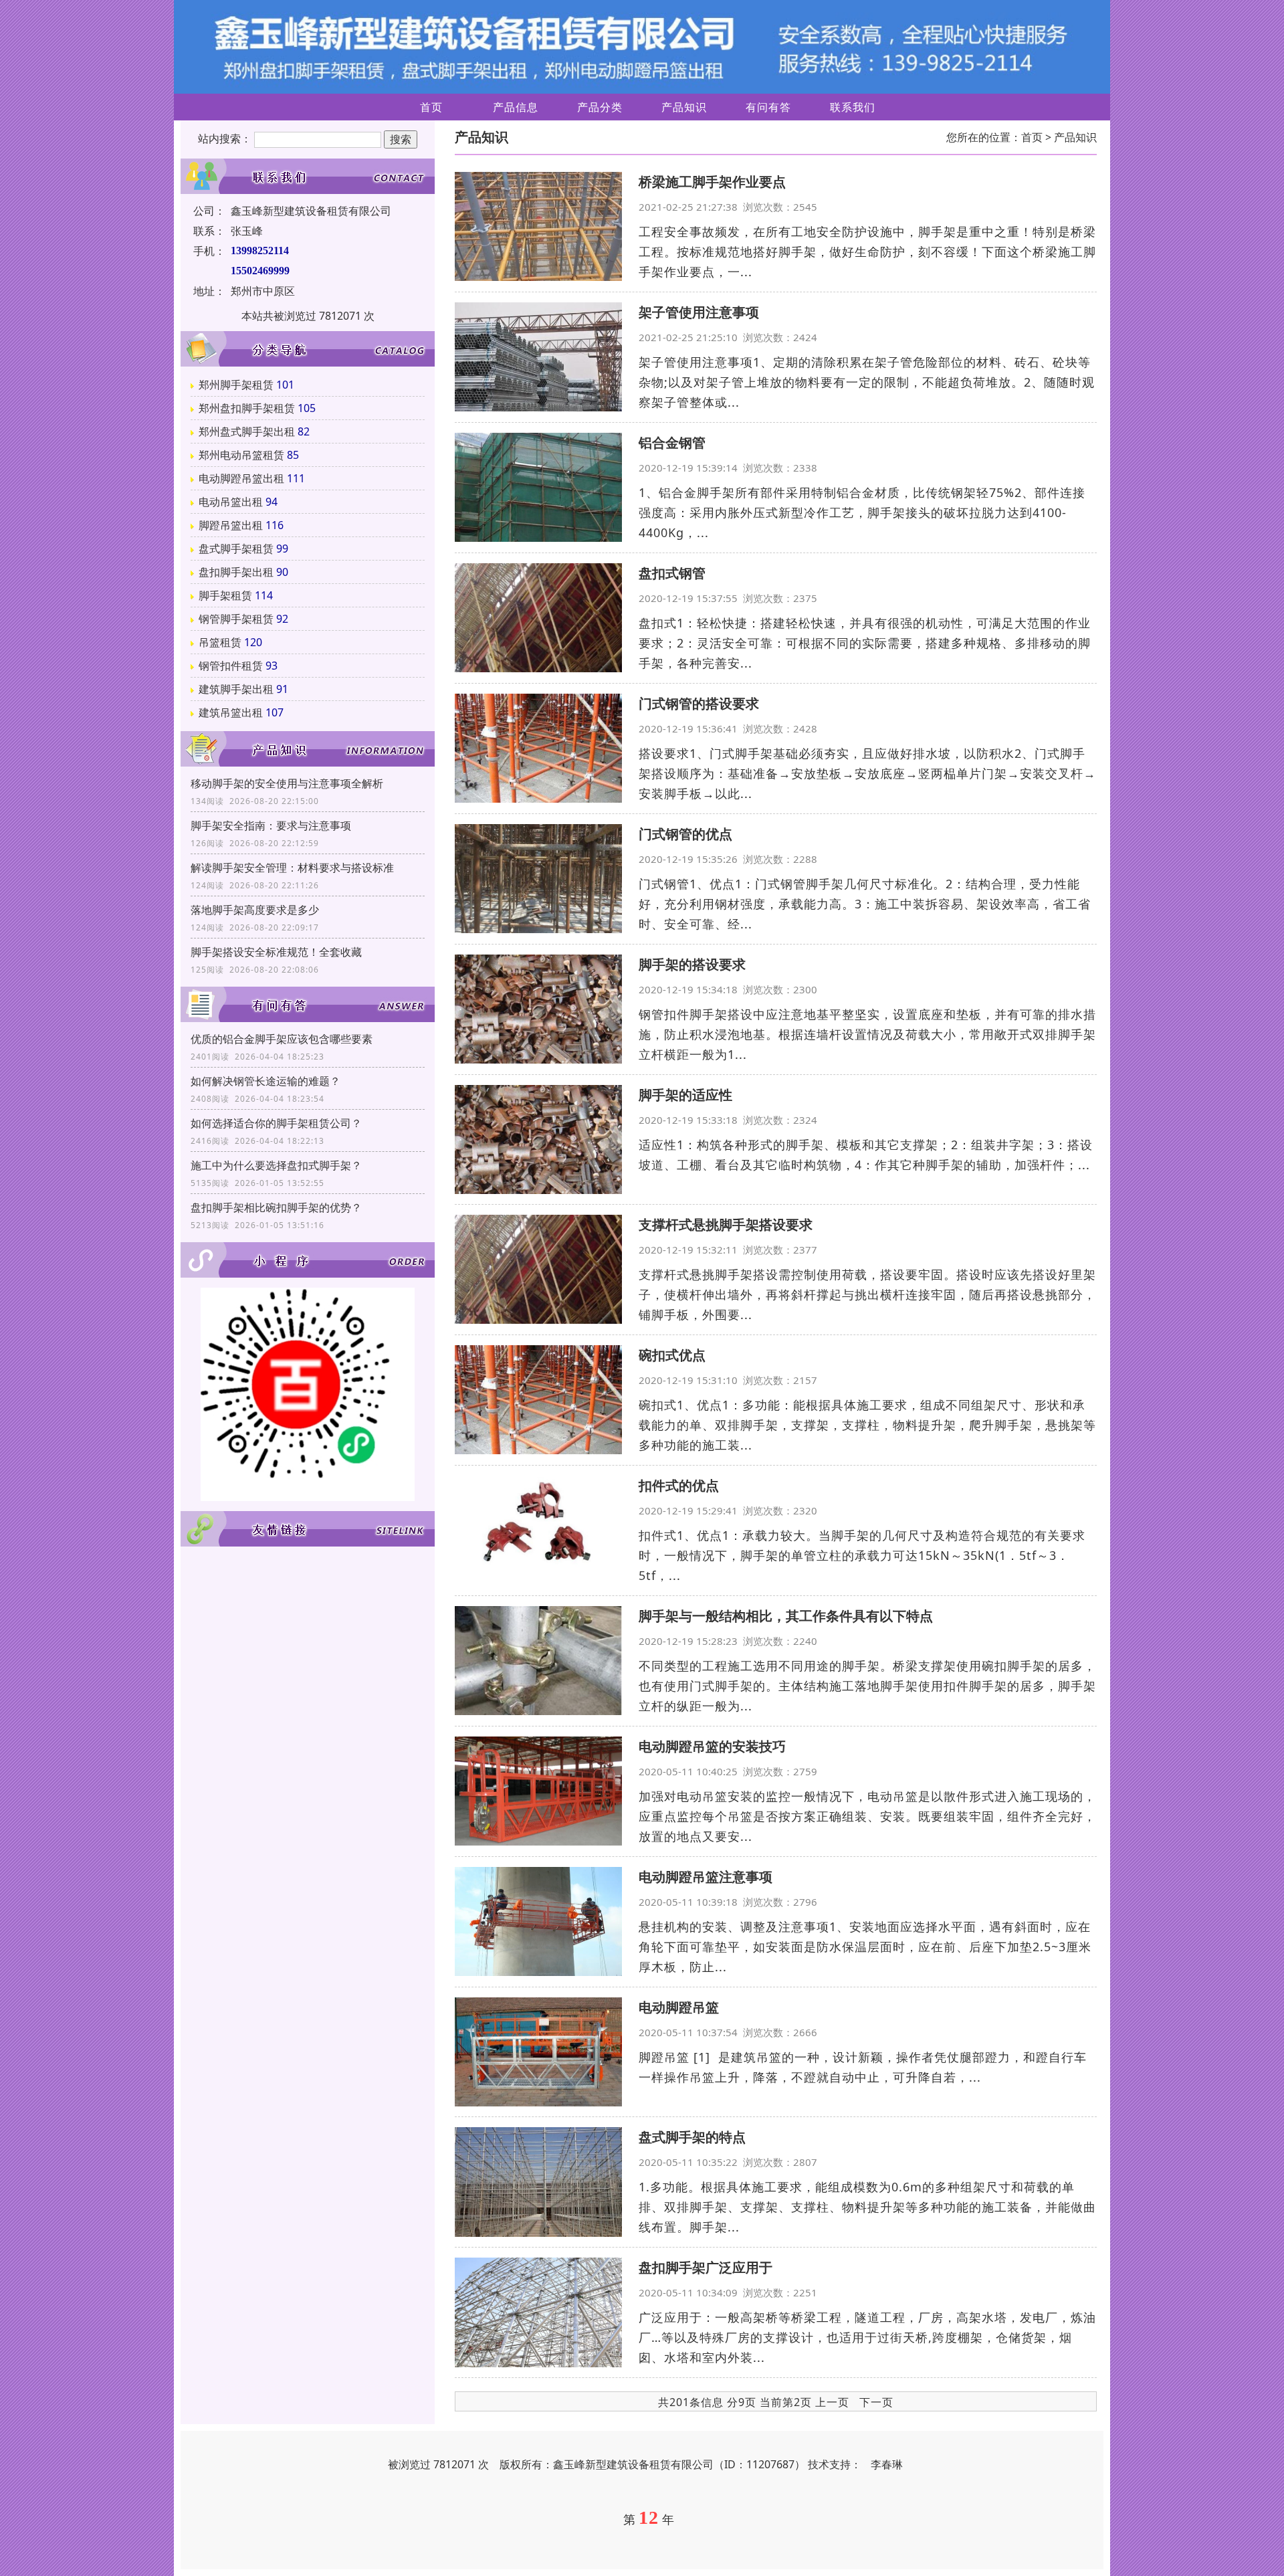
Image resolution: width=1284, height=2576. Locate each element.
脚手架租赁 (225, 595)
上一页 (832, 2402)
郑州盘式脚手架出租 (247, 431)
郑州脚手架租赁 (236, 385)
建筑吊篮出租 (231, 712)
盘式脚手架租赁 (236, 549)
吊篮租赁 (220, 642)
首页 (431, 107)
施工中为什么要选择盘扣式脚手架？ (276, 1165)
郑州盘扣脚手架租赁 (247, 408)
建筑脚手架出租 (236, 689)
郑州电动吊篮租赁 (241, 455)
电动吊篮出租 (231, 502)
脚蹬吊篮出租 (231, 525)
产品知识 (684, 107)
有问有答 (768, 107)
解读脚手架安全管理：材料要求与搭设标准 (292, 868)
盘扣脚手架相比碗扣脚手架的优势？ (276, 1207)
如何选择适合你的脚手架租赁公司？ (276, 1123)
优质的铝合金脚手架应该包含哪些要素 (282, 1039)
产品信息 (516, 107)
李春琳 (887, 2464)
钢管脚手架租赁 (236, 619)
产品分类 (600, 107)
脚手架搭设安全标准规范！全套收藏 (276, 952)
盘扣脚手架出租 (236, 572)
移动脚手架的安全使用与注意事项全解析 (287, 783)
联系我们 (853, 107)
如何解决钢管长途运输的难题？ (265, 1081)
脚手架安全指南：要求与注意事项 (271, 825)
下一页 (876, 2402)
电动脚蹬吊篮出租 (241, 478)
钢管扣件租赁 (231, 666)
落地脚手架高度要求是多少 (255, 910)
